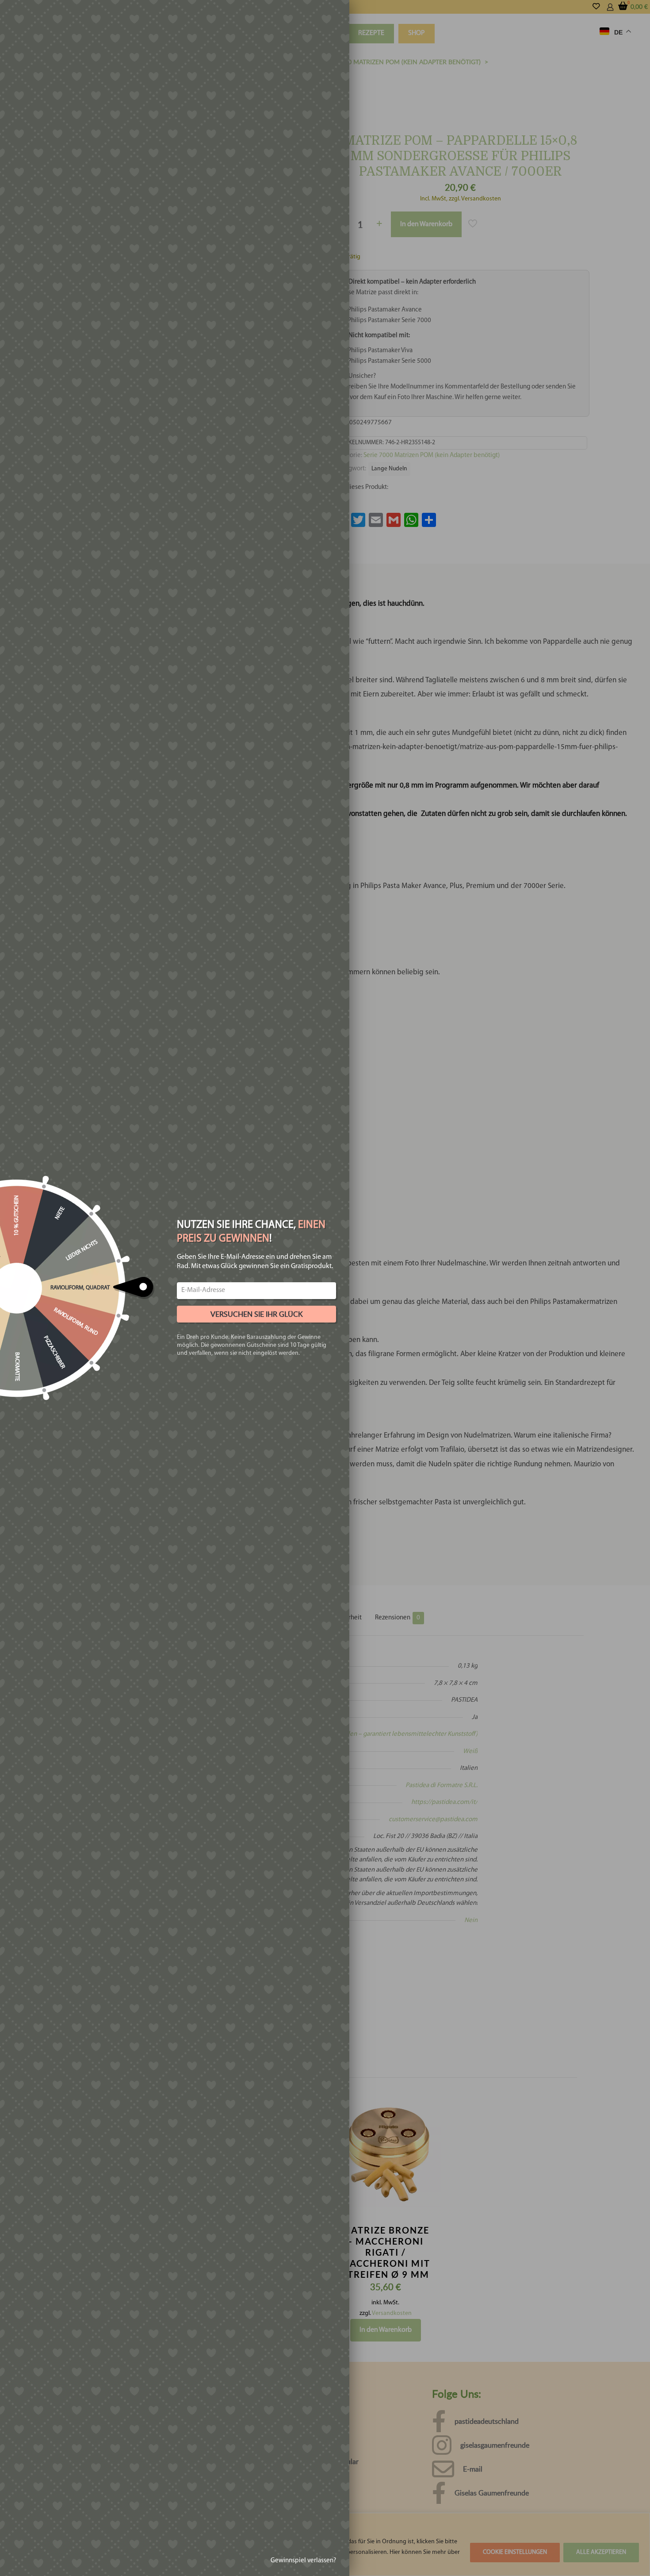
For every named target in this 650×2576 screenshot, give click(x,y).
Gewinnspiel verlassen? (303, 2561)
